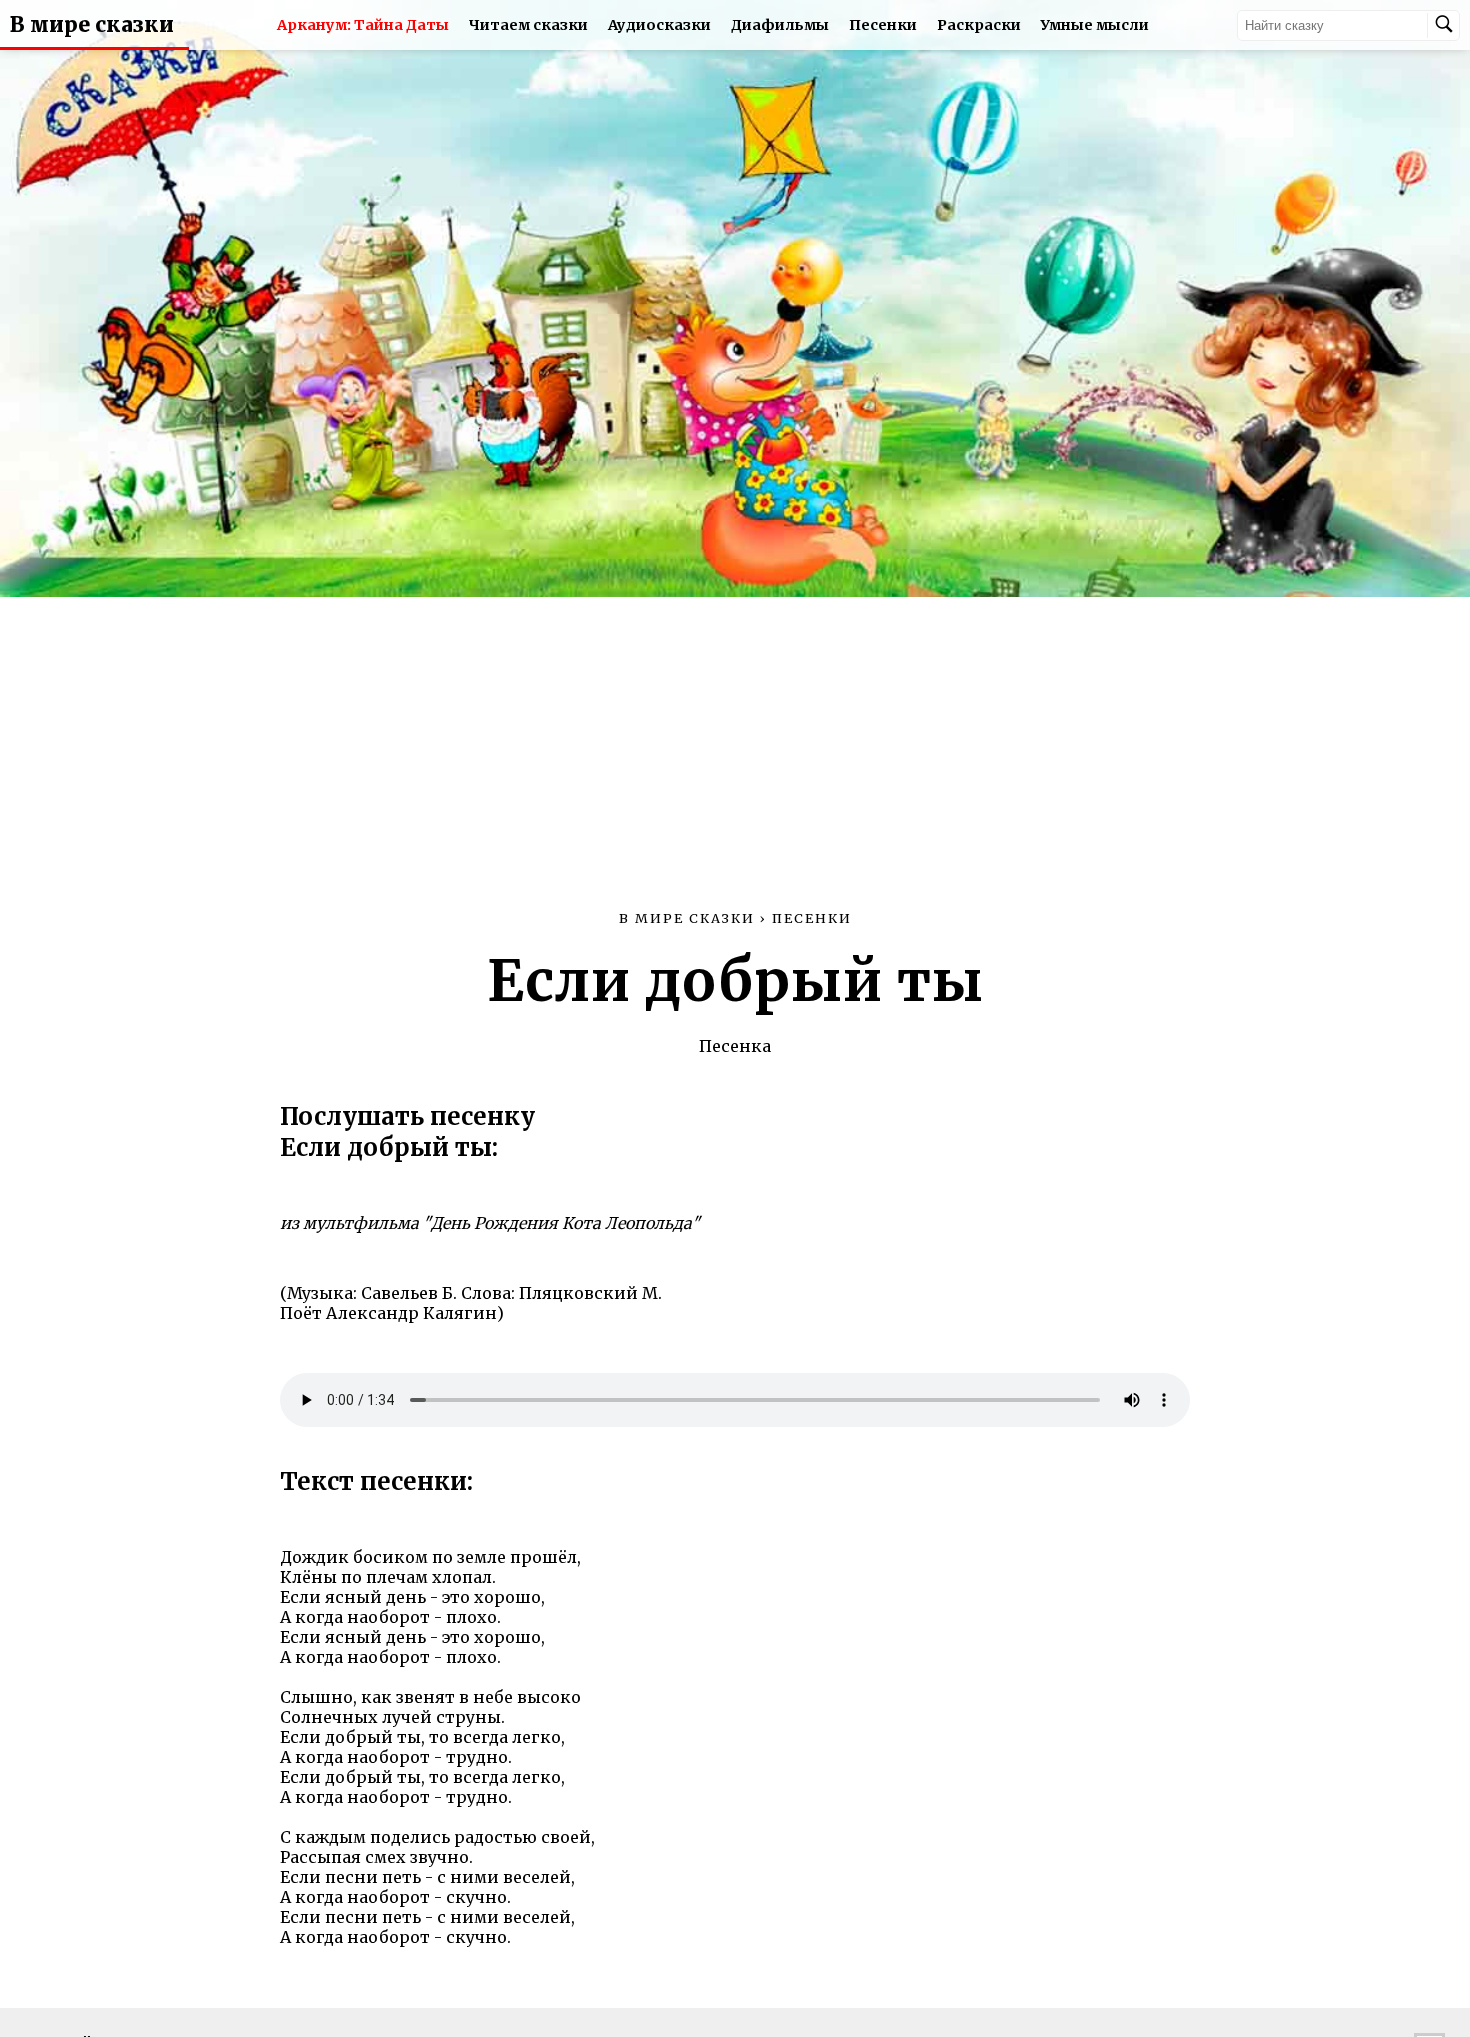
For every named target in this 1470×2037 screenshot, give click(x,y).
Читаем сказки (528, 25)
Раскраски (979, 25)
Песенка (735, 1046)
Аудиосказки (659, 25)
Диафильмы (780, 25)
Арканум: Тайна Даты (363, 25)
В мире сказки (92, 25)
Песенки (883, 25)
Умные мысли (1095, 25)
